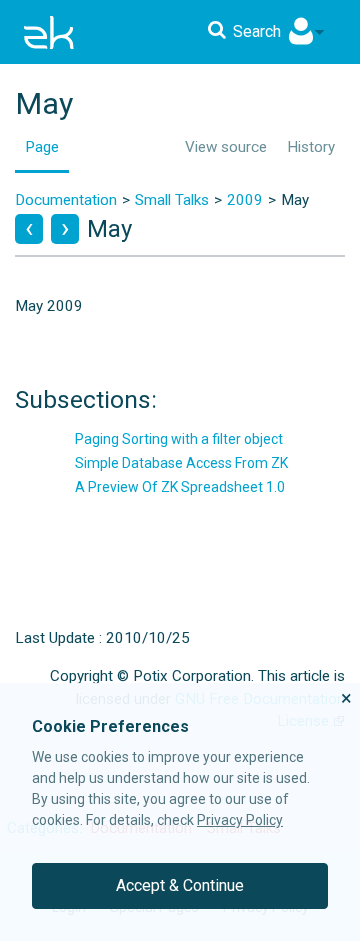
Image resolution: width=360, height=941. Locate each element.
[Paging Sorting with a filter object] (65, 229)
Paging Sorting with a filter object (179, 439)
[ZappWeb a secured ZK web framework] (29, 229)
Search (257, 31)
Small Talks (172, 200)
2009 (245, 200)
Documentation (66, 200)
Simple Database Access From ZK (181, 463)
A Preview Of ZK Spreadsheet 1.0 (180, 487)
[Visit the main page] (49, 32)
